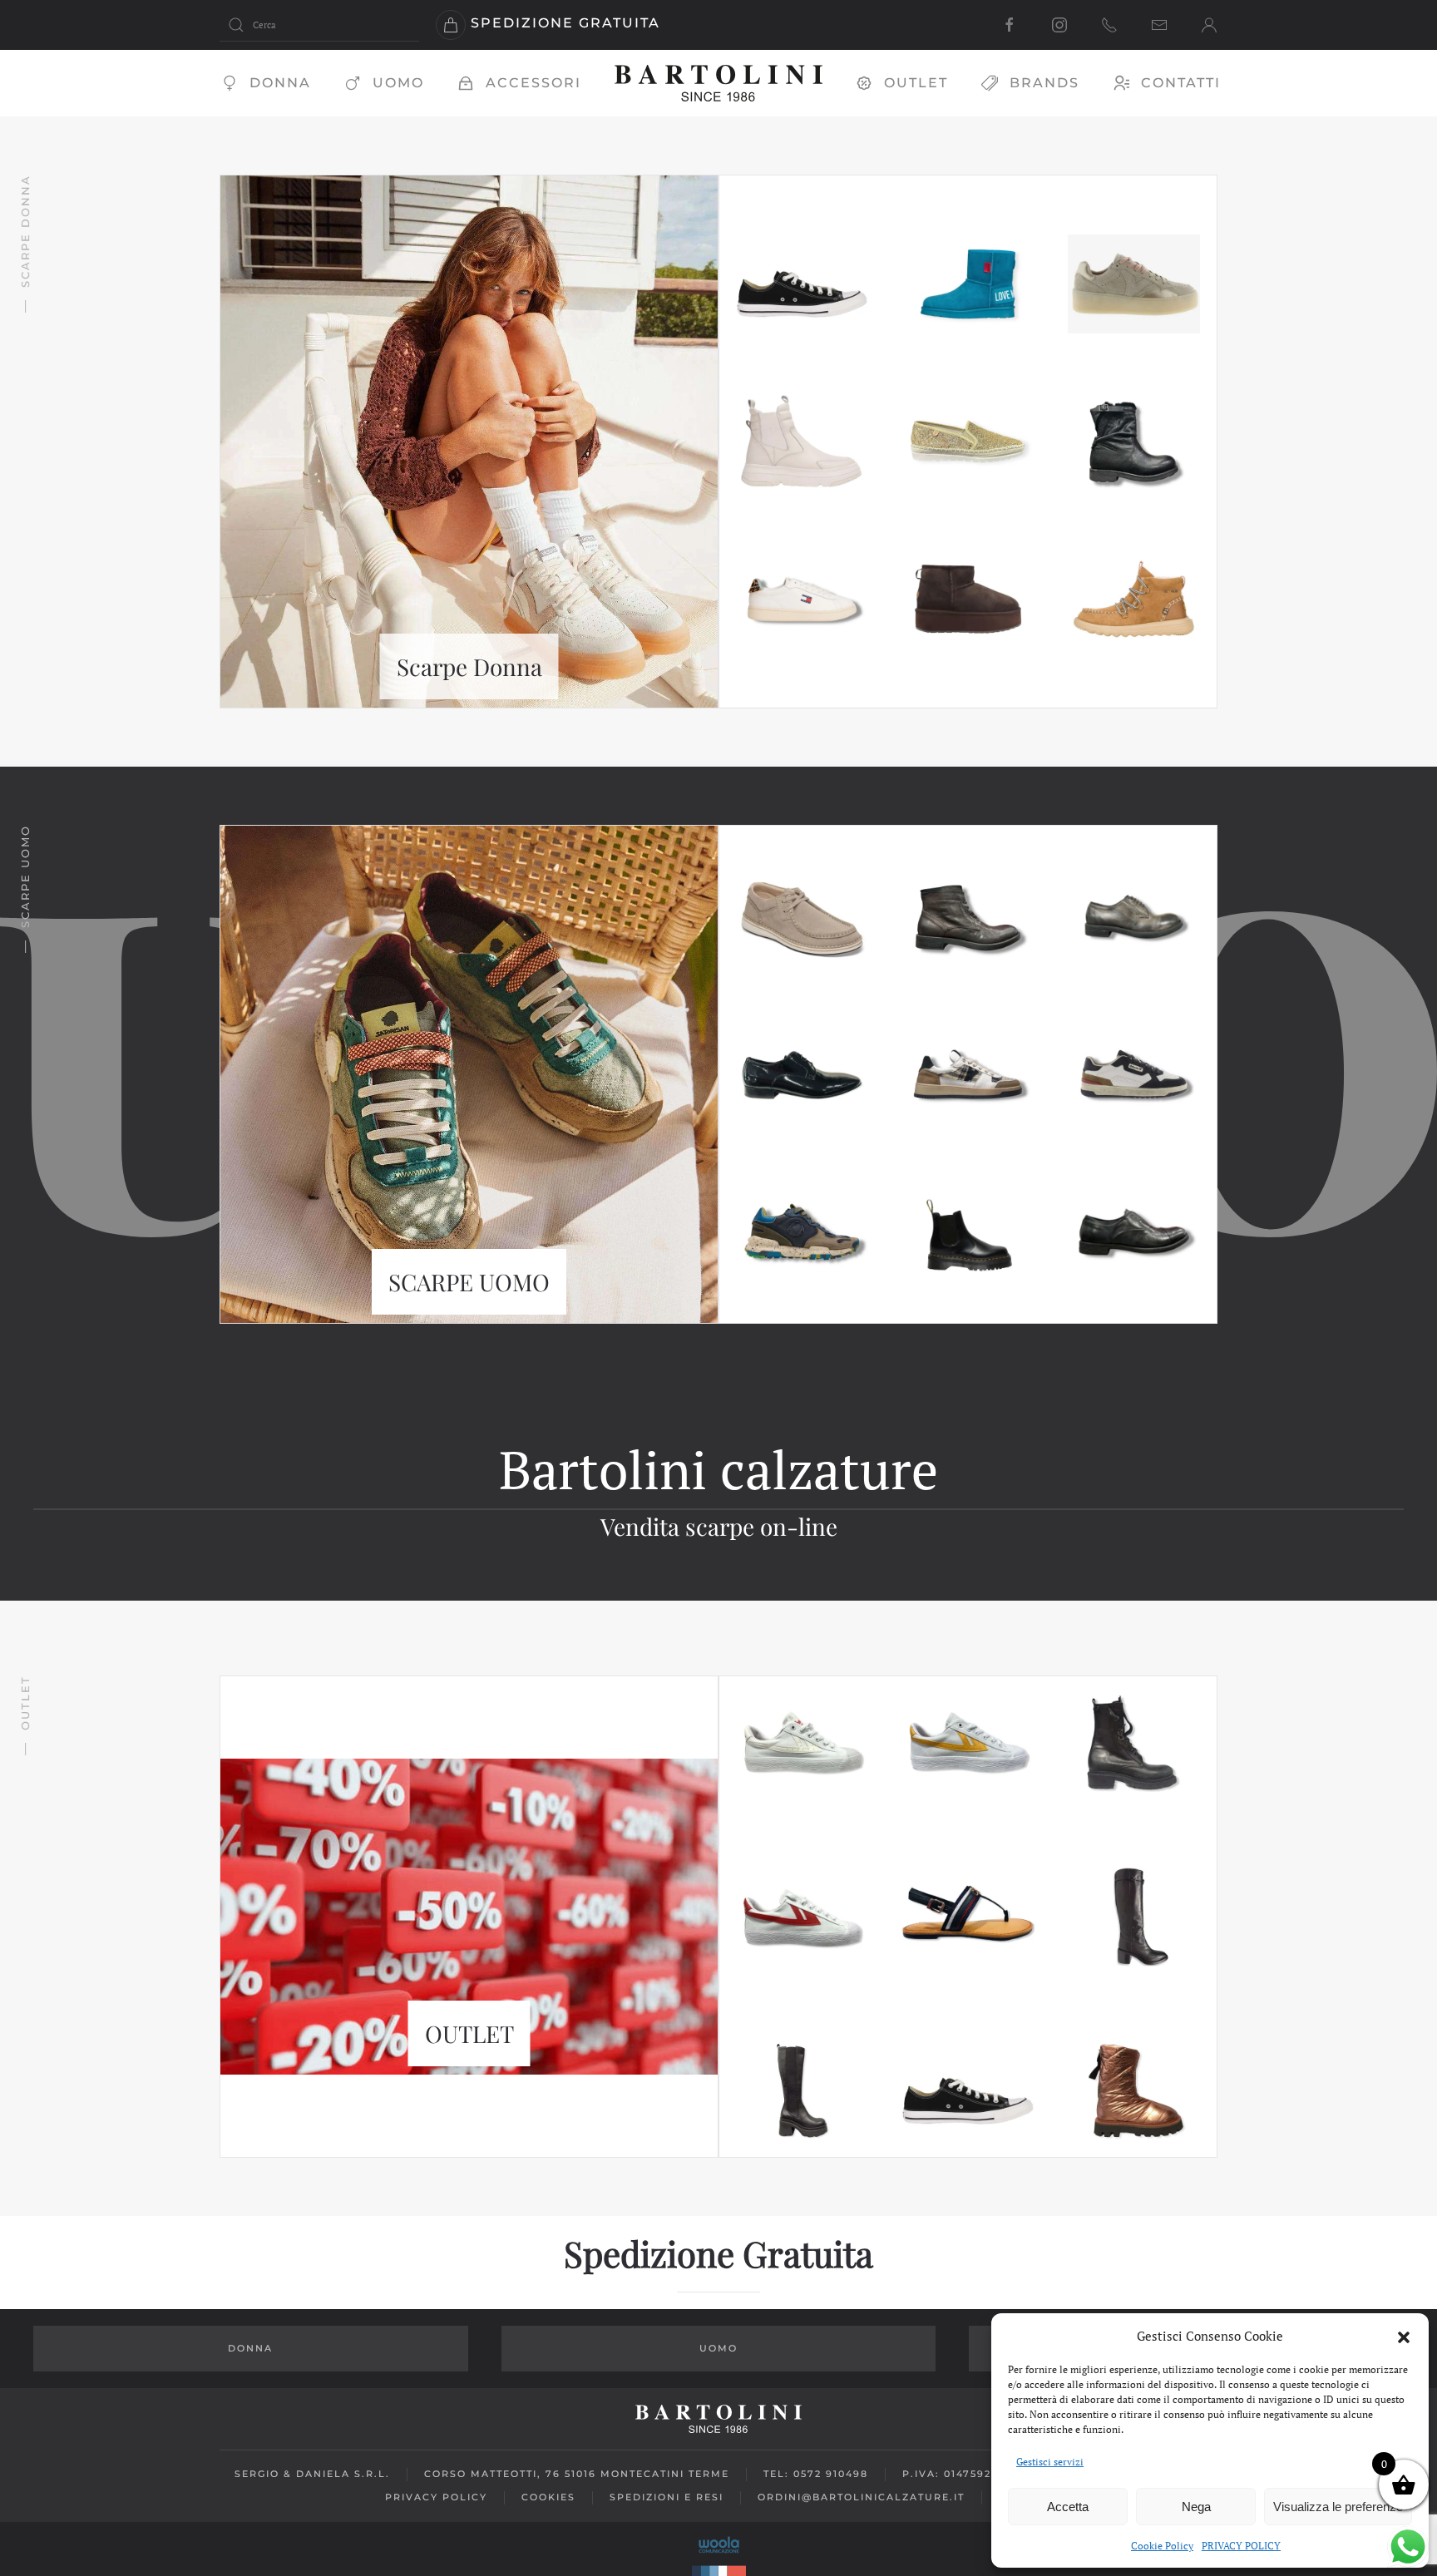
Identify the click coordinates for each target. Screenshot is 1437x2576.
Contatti (1181, 83)
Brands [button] (1044, 83)
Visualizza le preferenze (1338, 2507)
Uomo (398, 83)
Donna (280, 83)
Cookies (548, 2497)
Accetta (1068, 2507)
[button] (1404, 2336)
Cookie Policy (1162, 2546)
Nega (1196, 2507)
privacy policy (436, 2497)
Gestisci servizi (1050, 2462)
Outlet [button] (916, 83)
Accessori (533, 83)
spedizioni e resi (667, 2497)
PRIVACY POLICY (1241, 2546)
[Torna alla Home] (718, 83)
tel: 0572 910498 (816, 2474)
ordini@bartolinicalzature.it (861, 2497)
